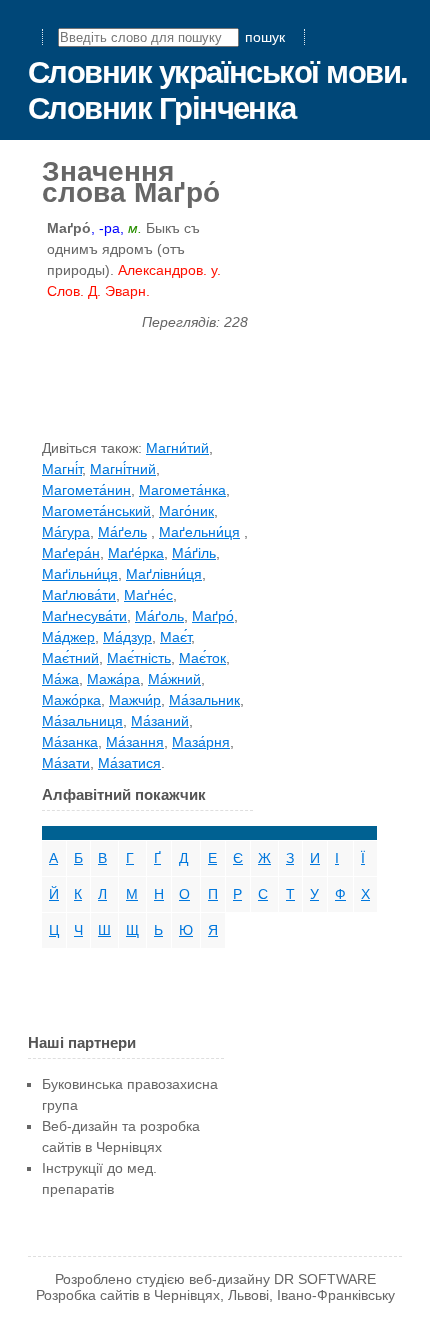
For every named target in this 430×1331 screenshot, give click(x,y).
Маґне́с (148, 595)
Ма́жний (174, 679)
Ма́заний (160, 721)
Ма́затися (129, 763)
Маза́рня (201, 742)
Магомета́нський (96, 511)
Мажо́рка (71, 700)
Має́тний (70, 658)
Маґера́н (71, 553)
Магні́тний (123, 469)
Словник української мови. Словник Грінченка (218, 90)
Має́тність (139, 658)
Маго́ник (186, 511)
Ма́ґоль (159, 616)
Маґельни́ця (199, 532)
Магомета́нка (182, 490)
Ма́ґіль (194, 553)
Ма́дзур (127, 637)
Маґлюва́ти (79, 595)
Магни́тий (177, 448)
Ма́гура (66, 532)
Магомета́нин (86, 490)
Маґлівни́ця (164, 574)
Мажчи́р (135, 700)
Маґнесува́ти (84, 616)
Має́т (175, 637)
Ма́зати (66, 763)
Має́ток (202, 658)
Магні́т (62, 469)
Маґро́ (213, 616)
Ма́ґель (122, 532)
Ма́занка (70, 742)
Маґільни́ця (80, 574)
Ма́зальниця (82, 721)
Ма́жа (60, 679)
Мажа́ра (113, 679)
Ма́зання (135, 742)
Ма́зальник (204, 700)
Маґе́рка (136, 553)
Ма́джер (68, 637)
